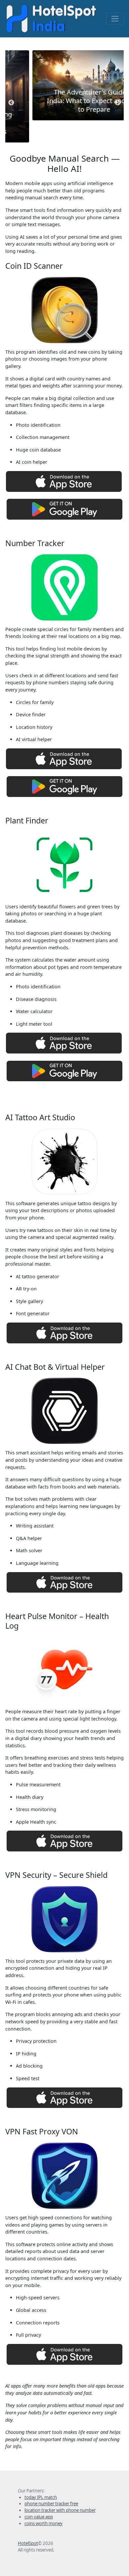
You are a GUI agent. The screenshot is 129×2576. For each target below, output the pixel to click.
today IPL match (41, 2497)
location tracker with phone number (60, 2510)
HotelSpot (28, 2543)
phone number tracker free (51, 2504)
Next (118, 103)
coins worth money (43, 2523)
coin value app (39, 2517)
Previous (11, 103)
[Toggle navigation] (115, 19)
